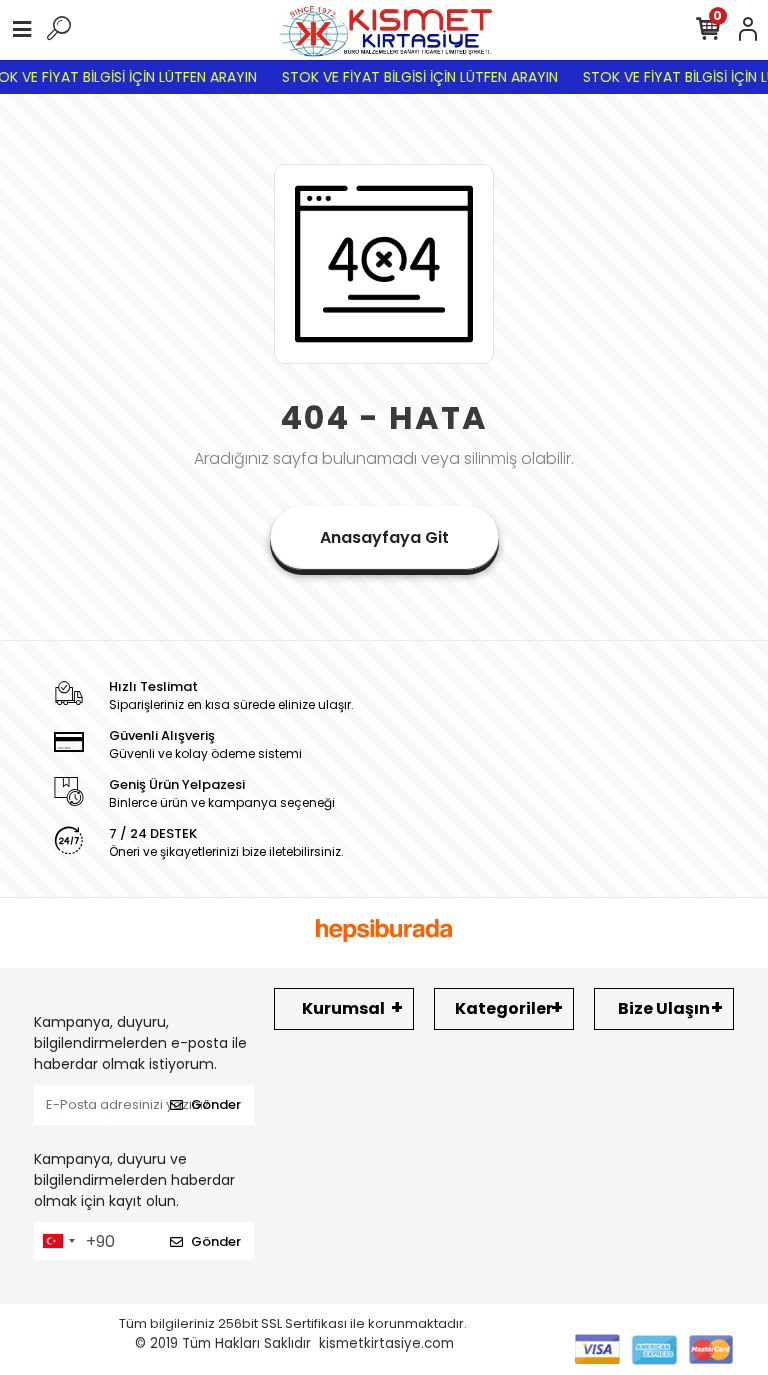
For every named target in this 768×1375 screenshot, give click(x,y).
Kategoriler (504, 1008)
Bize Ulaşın (664, 1008)
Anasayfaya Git (384, 537)
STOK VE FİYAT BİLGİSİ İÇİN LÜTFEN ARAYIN (412, 77)
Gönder (216, 1104)
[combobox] (58, 1241)
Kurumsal (343, 1008)
